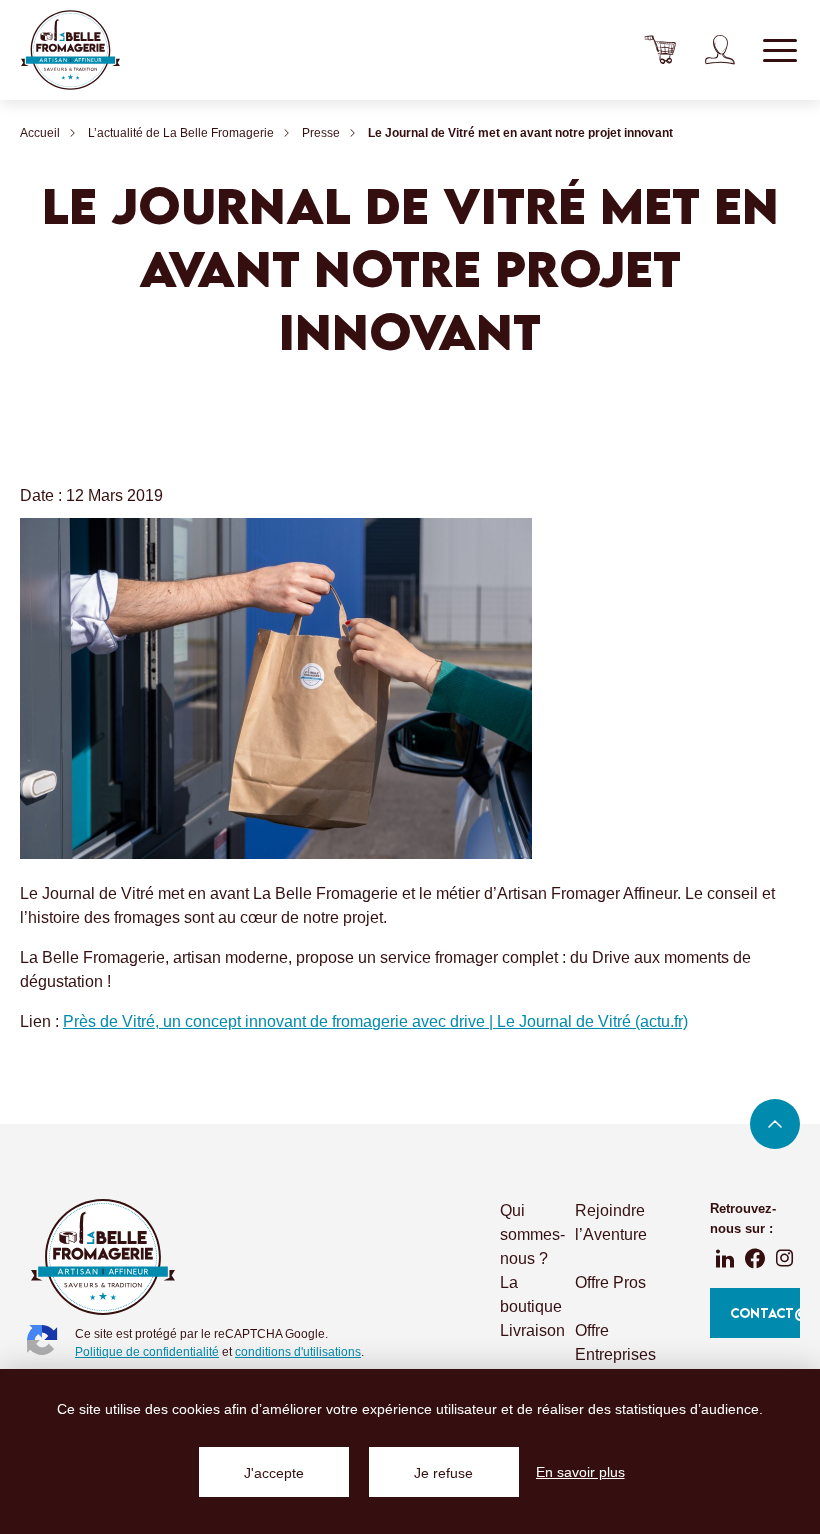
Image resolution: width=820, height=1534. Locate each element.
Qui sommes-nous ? (532, 1234)
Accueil (40, 133)
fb (755, 1258)
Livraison (532, 1330)
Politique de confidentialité (147, 1352)
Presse (321, 133)
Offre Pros (610, 1282)
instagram (785, 1258)
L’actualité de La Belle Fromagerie (181, 133)
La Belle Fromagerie (70, 50)
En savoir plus (580, 1472)
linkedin (725, 1258)
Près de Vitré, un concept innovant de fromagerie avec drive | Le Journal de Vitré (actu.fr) (375, 1021)
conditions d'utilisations (298, 1352)
